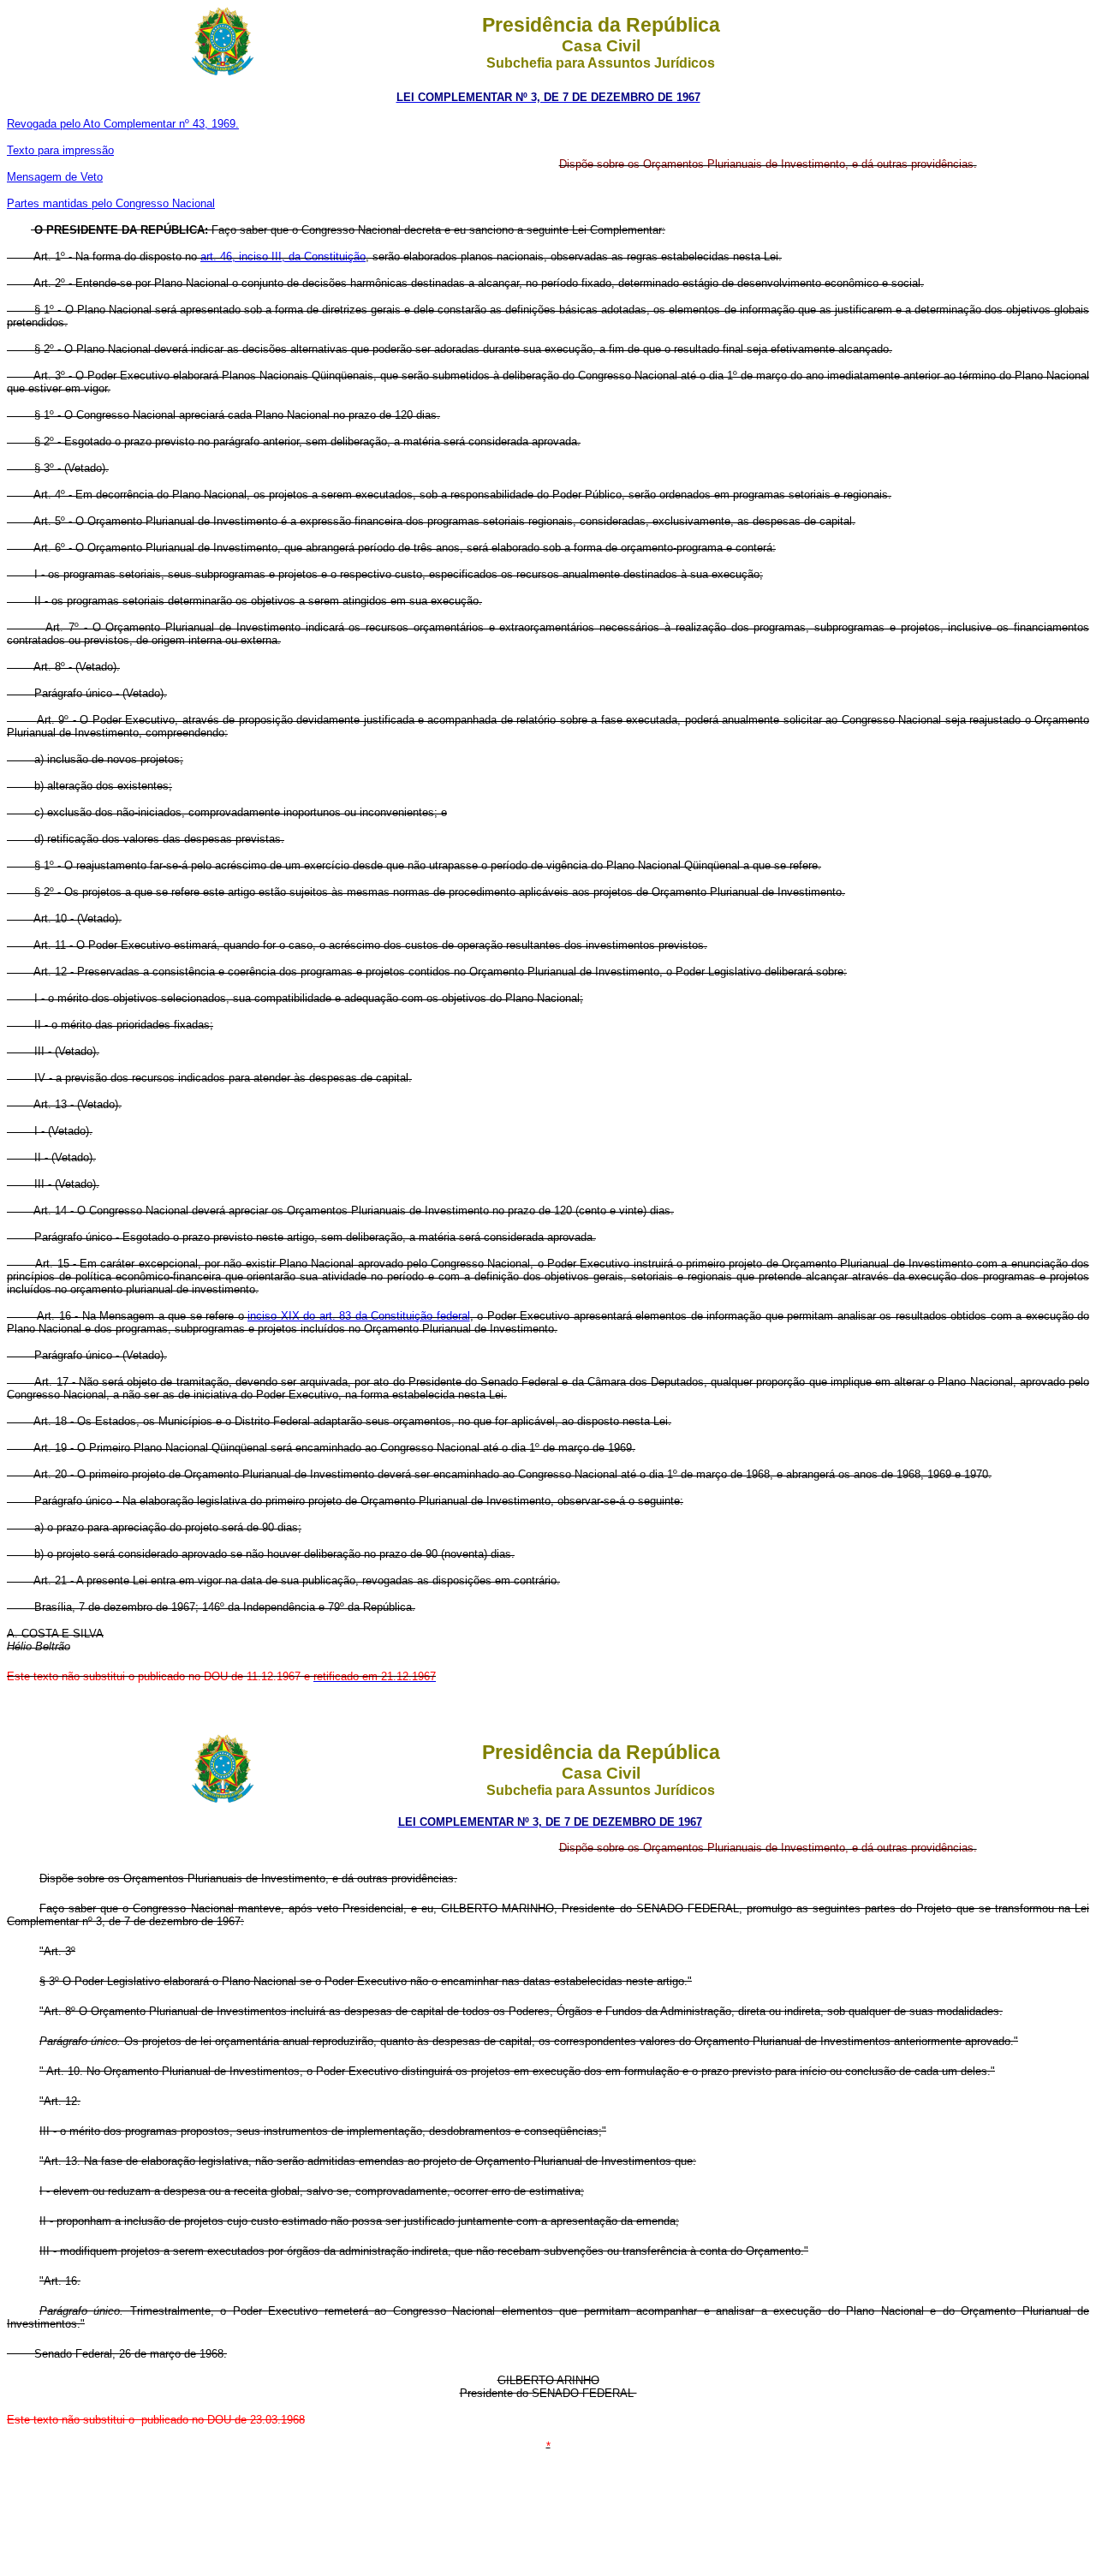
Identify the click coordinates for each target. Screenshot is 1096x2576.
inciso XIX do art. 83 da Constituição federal (359, 1316)
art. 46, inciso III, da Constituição (283, 256)
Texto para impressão (60, 150)
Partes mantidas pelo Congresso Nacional (111, 203)
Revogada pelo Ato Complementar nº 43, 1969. (123, 124)
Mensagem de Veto (55, 177)
